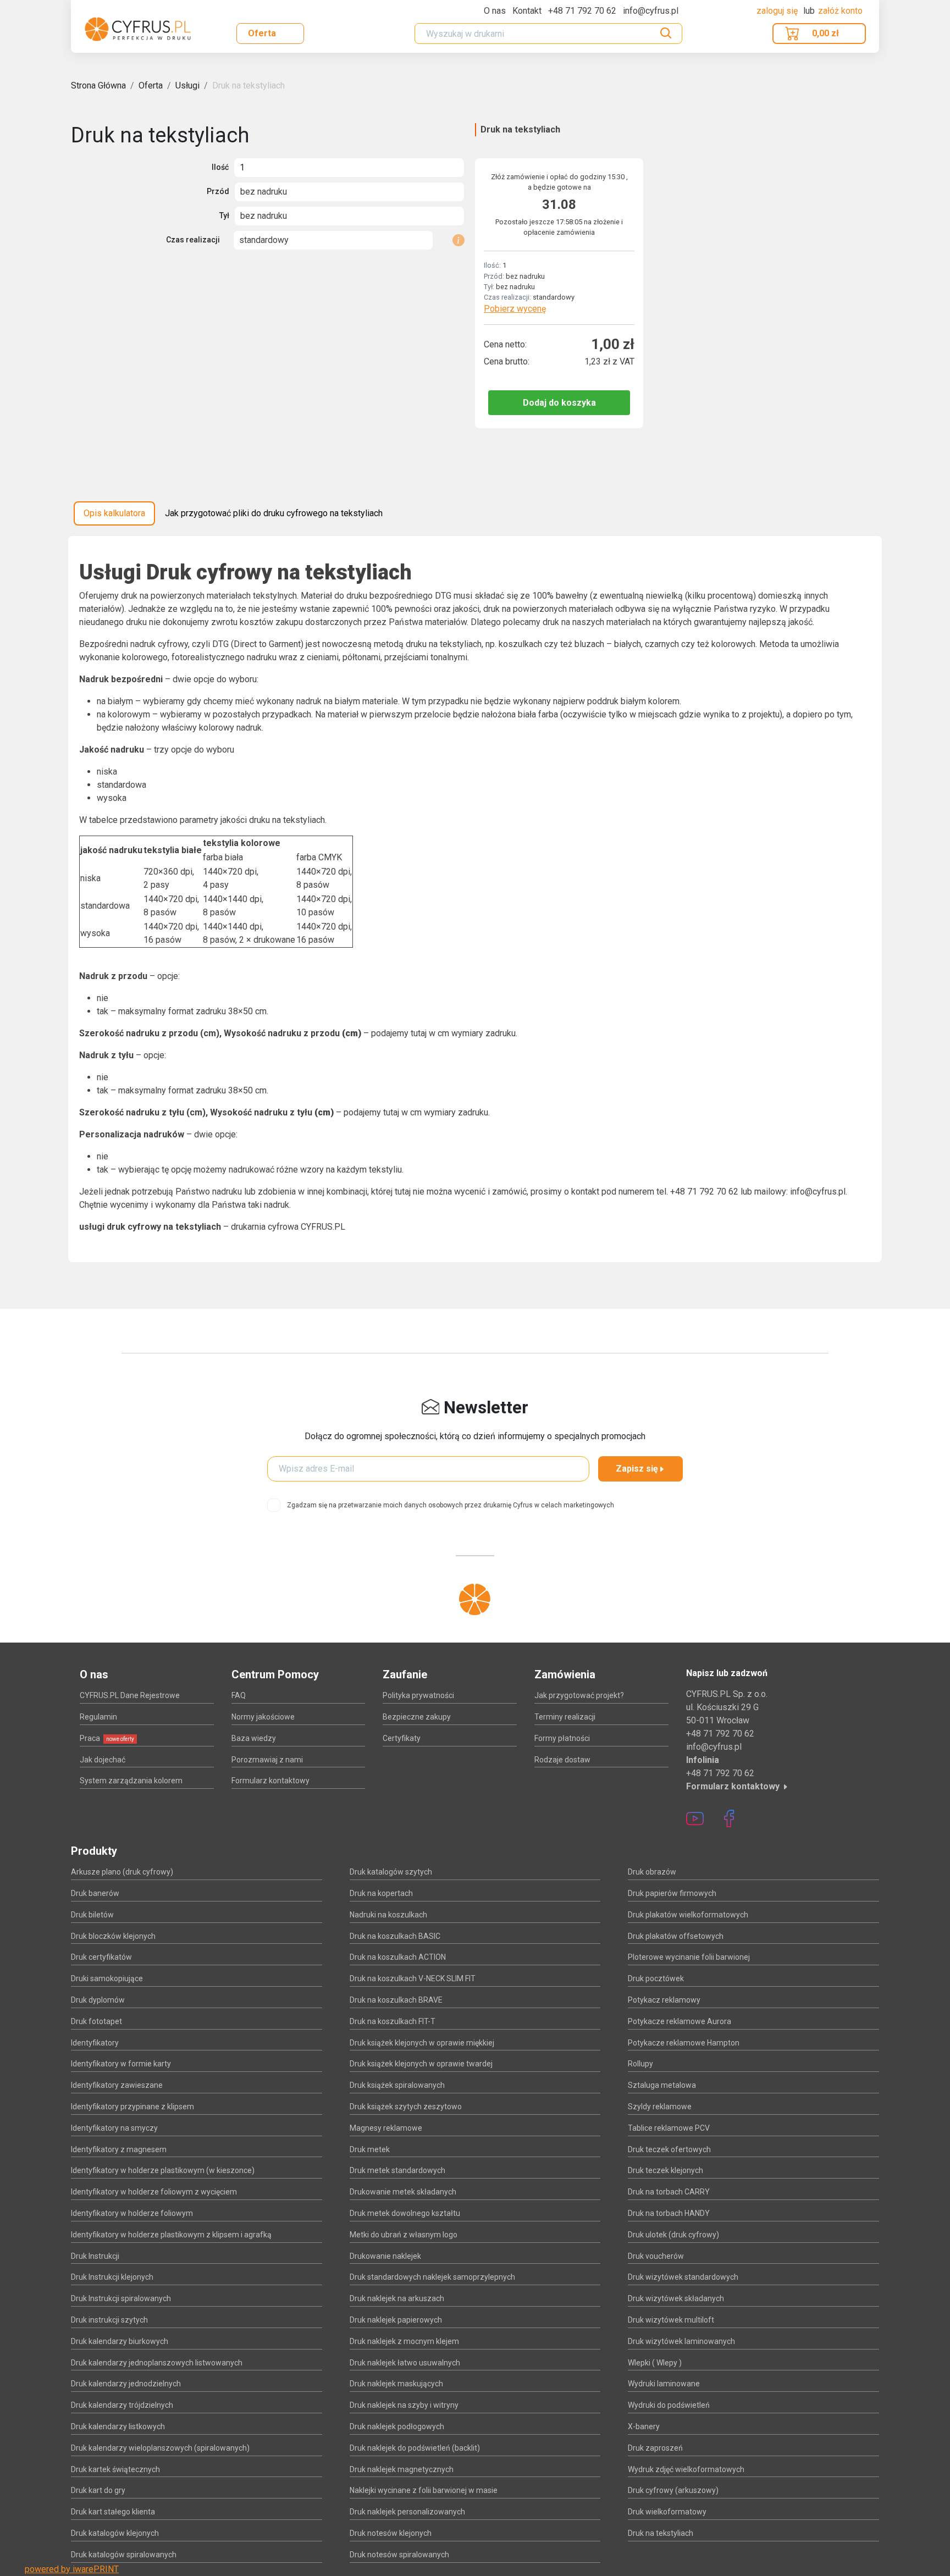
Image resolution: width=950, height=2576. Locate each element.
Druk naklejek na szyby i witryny (404, 2405)
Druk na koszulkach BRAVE (396, 2000)
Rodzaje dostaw (562, 1760)
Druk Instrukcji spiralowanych (121, 2298)
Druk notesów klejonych (391, 2533)
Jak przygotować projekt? (579, 1695)
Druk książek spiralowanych (397, 2085)
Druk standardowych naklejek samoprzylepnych (432, 2277)
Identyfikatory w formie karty (121, 2064)
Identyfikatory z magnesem (119, 2149)
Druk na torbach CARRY (669, 2192)
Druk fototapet (96, 2021)
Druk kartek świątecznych (115, 2469)
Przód (218, 191)
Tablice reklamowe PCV (669, 2128)
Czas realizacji (193, 240)
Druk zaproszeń (655, 2448)
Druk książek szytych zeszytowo (406, 2107)
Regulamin (98, 1717)
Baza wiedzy (254, 1738)
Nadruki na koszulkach (388, 1915)
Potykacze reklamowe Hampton (684, 2043)
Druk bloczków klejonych (113, 1936)
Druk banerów (95, 1893)
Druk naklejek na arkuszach (397, 2298)
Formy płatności (562, 1738)
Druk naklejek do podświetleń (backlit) (415, 2448)
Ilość (220, 167)
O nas (495, 11)
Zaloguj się (778, 11)
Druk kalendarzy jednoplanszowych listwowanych (157, 2363)
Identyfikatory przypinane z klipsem (132, 2107)
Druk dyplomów (98, 2000)
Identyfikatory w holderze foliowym (132, 2213)
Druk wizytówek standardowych (683, 2277)
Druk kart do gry (98, 2490)
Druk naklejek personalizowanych (407, 2512)
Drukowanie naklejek (385, 2256)
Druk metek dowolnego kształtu (405, 2213)
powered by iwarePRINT (72, 2569)
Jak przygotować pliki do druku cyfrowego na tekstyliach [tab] (274, 513)
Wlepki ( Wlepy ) (655, 2363)
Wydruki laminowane (664, 2384)
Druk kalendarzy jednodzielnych (126, 2384)
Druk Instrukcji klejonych (112, 2277)
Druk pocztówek (656, 1978)
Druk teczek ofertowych (669, 2149)
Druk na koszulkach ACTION (398, 1957)
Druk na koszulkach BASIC (395, 1936)
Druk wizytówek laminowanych (681, 2341)
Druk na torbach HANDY (669, 2213)
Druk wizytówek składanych (676, 2298)
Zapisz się (637, 1469)
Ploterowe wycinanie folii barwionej (689, 1957)
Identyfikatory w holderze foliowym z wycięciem (154, 2192)
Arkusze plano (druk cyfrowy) (122, 1872)
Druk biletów (92, 1915)
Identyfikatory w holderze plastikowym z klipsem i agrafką (171, 2235)
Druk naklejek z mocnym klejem (404, 2341)
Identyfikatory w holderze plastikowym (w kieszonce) (163, 2170)
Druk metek (370, 2149)
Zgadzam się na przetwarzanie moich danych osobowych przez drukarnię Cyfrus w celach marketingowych (451, 1505)
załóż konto (840, 11)
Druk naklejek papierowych (396, 2320)
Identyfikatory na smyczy (114, 2128)
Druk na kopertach (381, 1893)
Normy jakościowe (263, 1717)
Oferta (262, 33)
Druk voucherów (656, 2256)
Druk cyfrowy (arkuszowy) (673, 2490)
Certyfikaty (402, 1738)
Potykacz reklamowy (664, 2000)
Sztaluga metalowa (662, 2085)
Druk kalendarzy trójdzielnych (122, 2405)
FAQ (239, 1695)
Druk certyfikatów (101, 1957)
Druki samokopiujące (107, 1978)
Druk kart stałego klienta (113, 2512)
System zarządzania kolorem (131, 1781)
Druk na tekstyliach (248, 85)
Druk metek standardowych (397, 2170)
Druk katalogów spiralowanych (124, 2555)
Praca (107, 1738)
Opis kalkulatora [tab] (114, 513)
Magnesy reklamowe (386, 2128)
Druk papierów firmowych (672, 1893)
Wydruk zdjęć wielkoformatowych (686, 2469)
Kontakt (527, 11)
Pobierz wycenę (515, 309)
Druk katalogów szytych (391, 1872)
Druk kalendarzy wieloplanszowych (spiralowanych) (160, 2448)
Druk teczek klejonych (665, 2170)
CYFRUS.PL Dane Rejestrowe (130, 1695)
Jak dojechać (103, 1760)
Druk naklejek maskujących (396, 2384)
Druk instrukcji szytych (109, 2320)
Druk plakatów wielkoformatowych (688, 1915)
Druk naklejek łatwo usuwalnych (405, 2363)
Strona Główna (98, 85)
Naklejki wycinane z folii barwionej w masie (424, 2490)
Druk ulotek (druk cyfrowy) (673, 2235)
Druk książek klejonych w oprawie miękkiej (422, 2043)
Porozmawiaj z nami (267, 1760)
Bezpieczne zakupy (417, 1717)
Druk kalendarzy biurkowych (120, 2341)
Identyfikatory (95, 2043)
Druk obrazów (652, 1872)
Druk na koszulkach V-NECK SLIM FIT (413, 1978)
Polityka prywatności (418, 1695)
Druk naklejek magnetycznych (402, 2469)
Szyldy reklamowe (660, 2107)
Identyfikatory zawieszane (117, 2085)
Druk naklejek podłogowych (397, 2426)
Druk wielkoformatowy (667, 2512)
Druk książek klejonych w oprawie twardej (421, 2064)
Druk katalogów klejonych (115, 2533)
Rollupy (640, 2064)
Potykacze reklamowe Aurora (680, 2021)
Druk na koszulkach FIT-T (393, 2021)
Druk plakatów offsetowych (676, 1936)
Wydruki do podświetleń (669, 2405)
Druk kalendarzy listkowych (118, 2426)
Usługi (187, 85)
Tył (224, 215)
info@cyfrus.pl (714, 1747)
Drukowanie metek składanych (403, 2192)
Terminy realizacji (565, 1717)
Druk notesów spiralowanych (399, 2555)
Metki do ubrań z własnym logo (404, 2235)
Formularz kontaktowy (270, 1781)
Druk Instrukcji (95, 2256)
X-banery (644, 2426)
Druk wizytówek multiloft (671, 2320)
